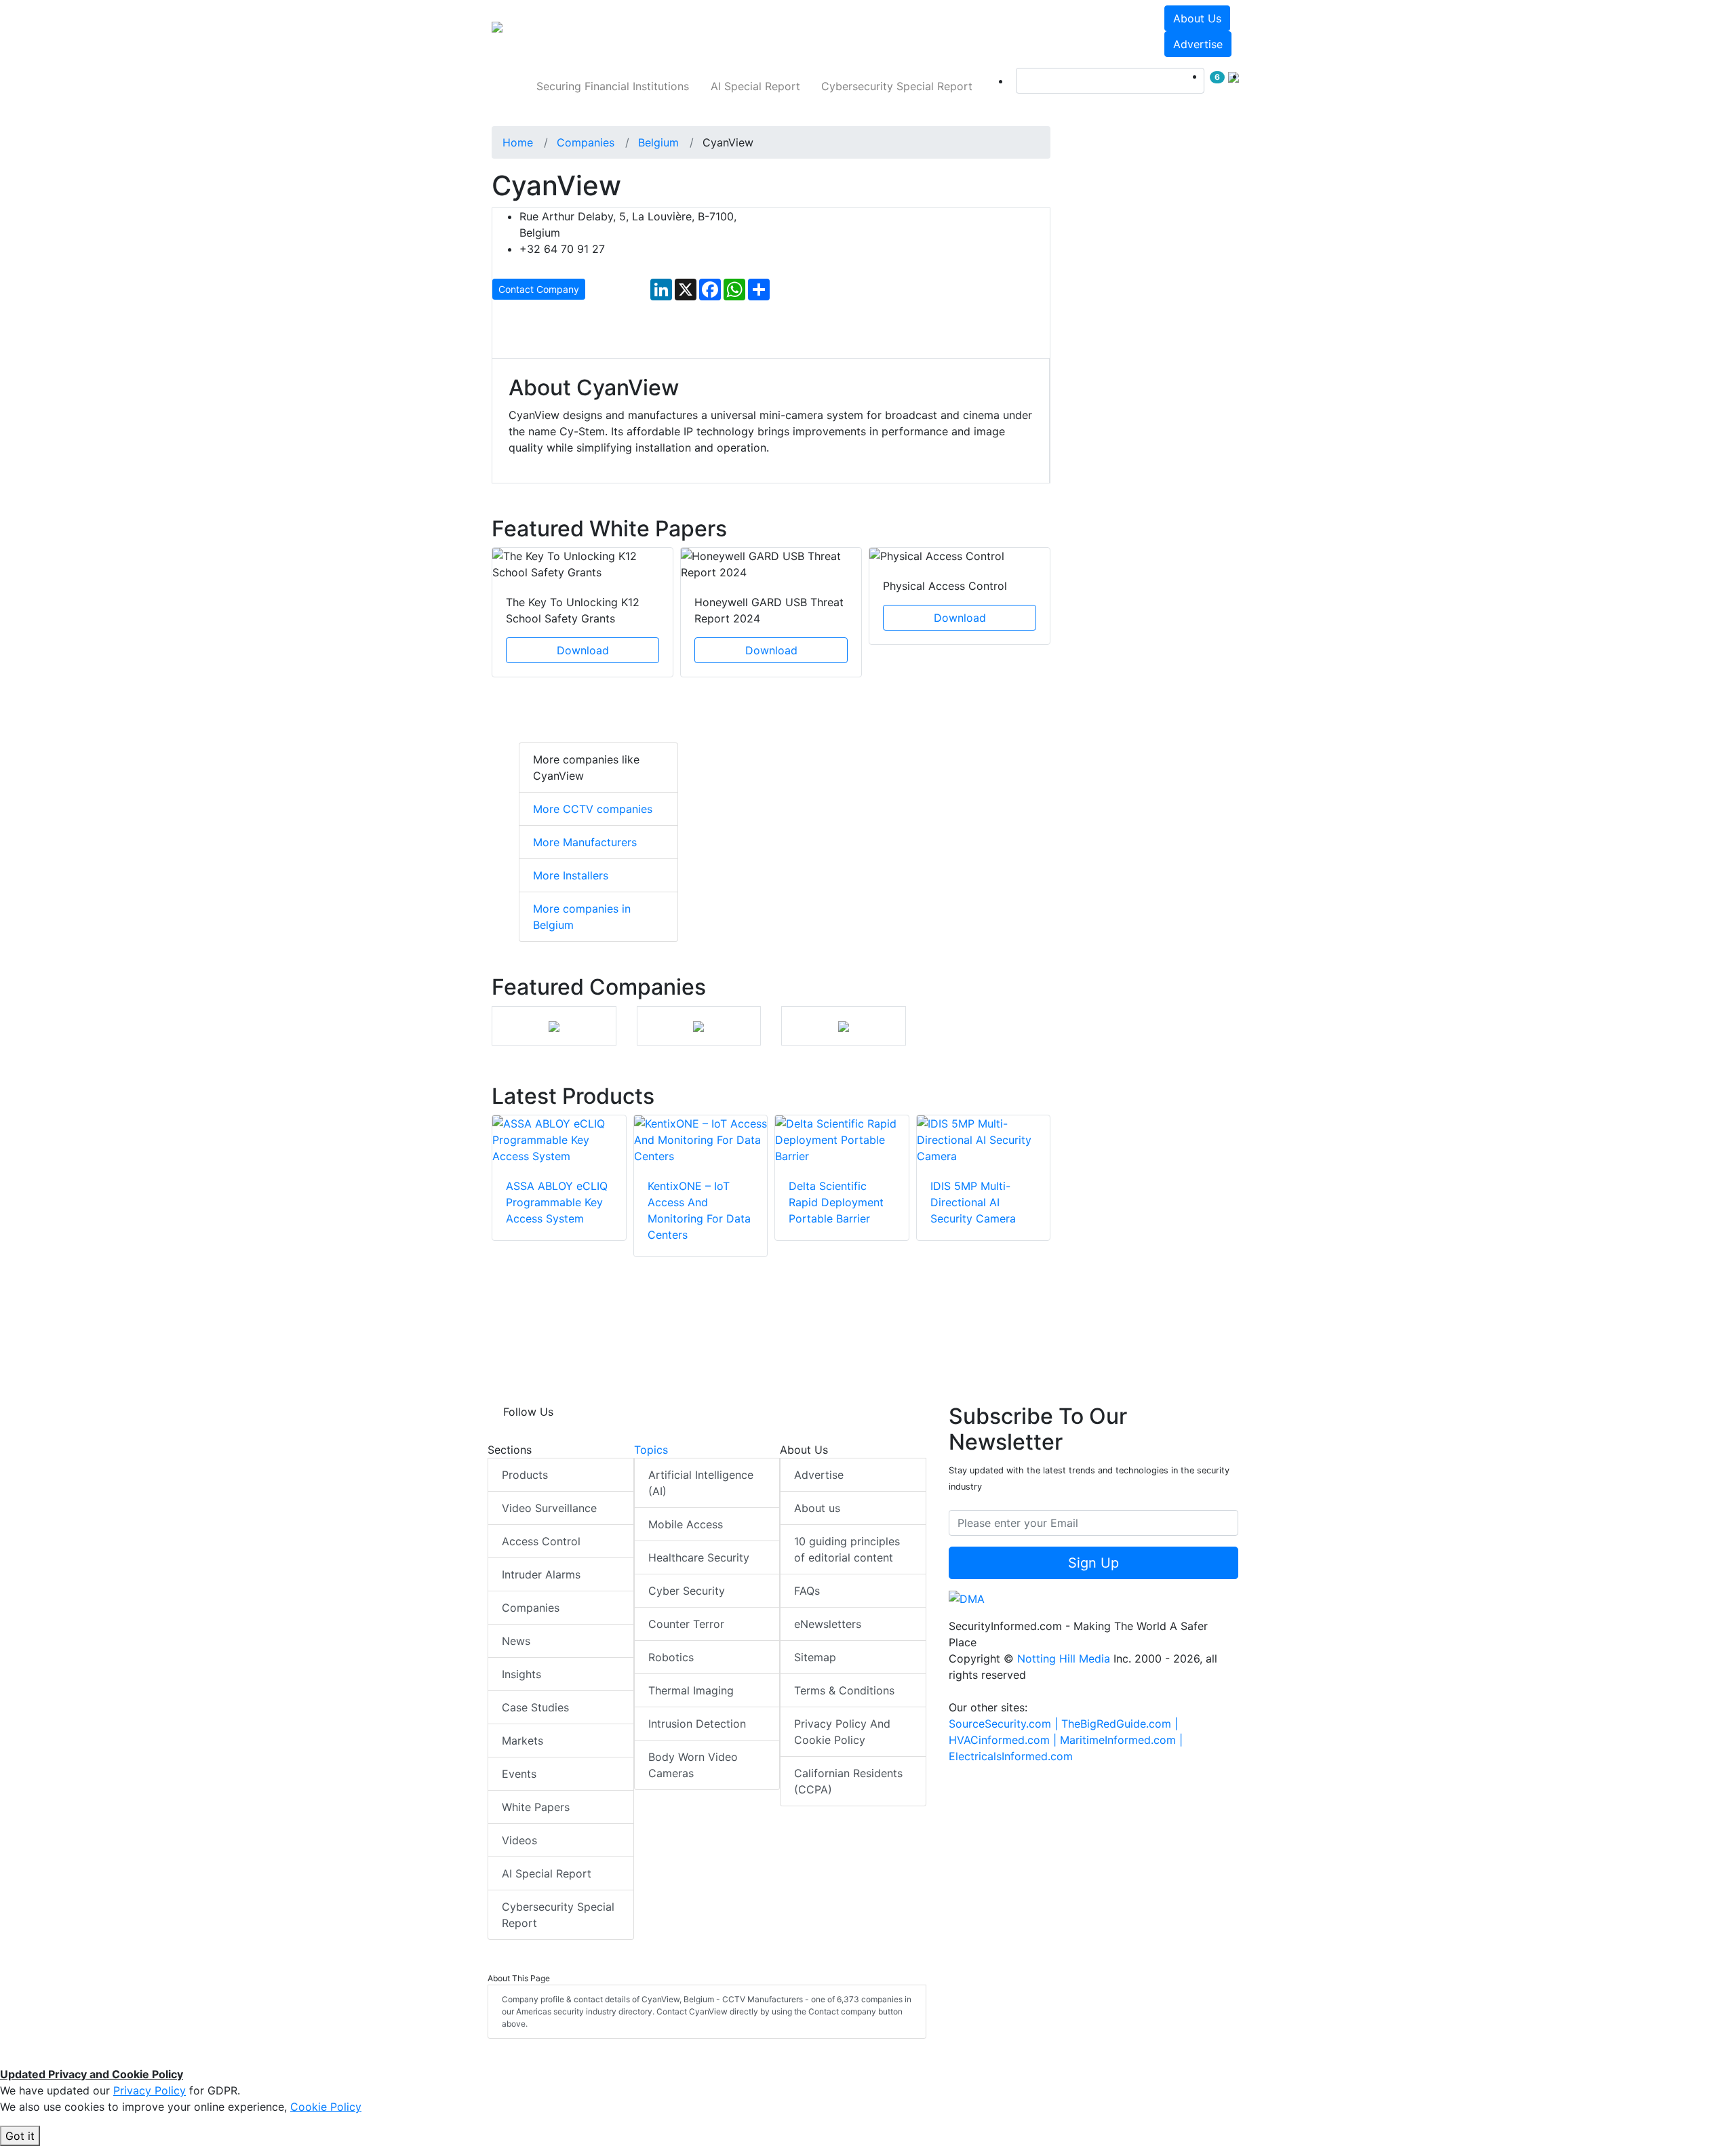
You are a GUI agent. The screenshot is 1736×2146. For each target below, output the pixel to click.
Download (583, 650)
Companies (531, 1608)
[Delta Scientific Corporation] (554, 1026)
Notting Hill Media (1064, 1658)
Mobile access (686, 1524)
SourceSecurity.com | (1005, 1724)
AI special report (755, 86)
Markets (522, 1741)
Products (525, 1475)
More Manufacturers (585, 842)
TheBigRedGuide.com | (1120, 1724)
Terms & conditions (844, 1690)
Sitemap (815, 1657)
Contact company (539, 289)
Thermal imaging (691, 1690)
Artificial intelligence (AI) (701, 1483)
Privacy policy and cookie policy (842, 1732)
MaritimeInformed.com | (1121, 1740)
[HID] (844, 1026)
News (516, 1641)
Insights (521, 1674)
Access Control (541, 1541)
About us (1197, 18)
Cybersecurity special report (897, 86)
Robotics (671, 1657)
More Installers (571, 875)
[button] (681, 31)
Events (519, 1774)
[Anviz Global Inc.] (698, 1026)
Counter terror (686, 1624)
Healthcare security (699, 1557)
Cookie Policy (326, 2107)
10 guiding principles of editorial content (847, 1549)
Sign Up (1093, 1563)
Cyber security (687, 1591)
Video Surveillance (549, 1508)
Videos (519, 1840)
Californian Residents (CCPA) (848, 1781)
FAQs (807, 1591)
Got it (20, 2136)
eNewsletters (828, 1624)
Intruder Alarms (541, 1574)
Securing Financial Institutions (613, 86)
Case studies (535, 1707)
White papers (536, 1807)
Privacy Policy (150, 2090)
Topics (651, 1450)
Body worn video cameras (693, 1765)
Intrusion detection (697, 1724)
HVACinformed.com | (1004, 1740)
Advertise (1198, 44)
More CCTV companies (593, 809)
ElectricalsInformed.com (1011, 1756)
